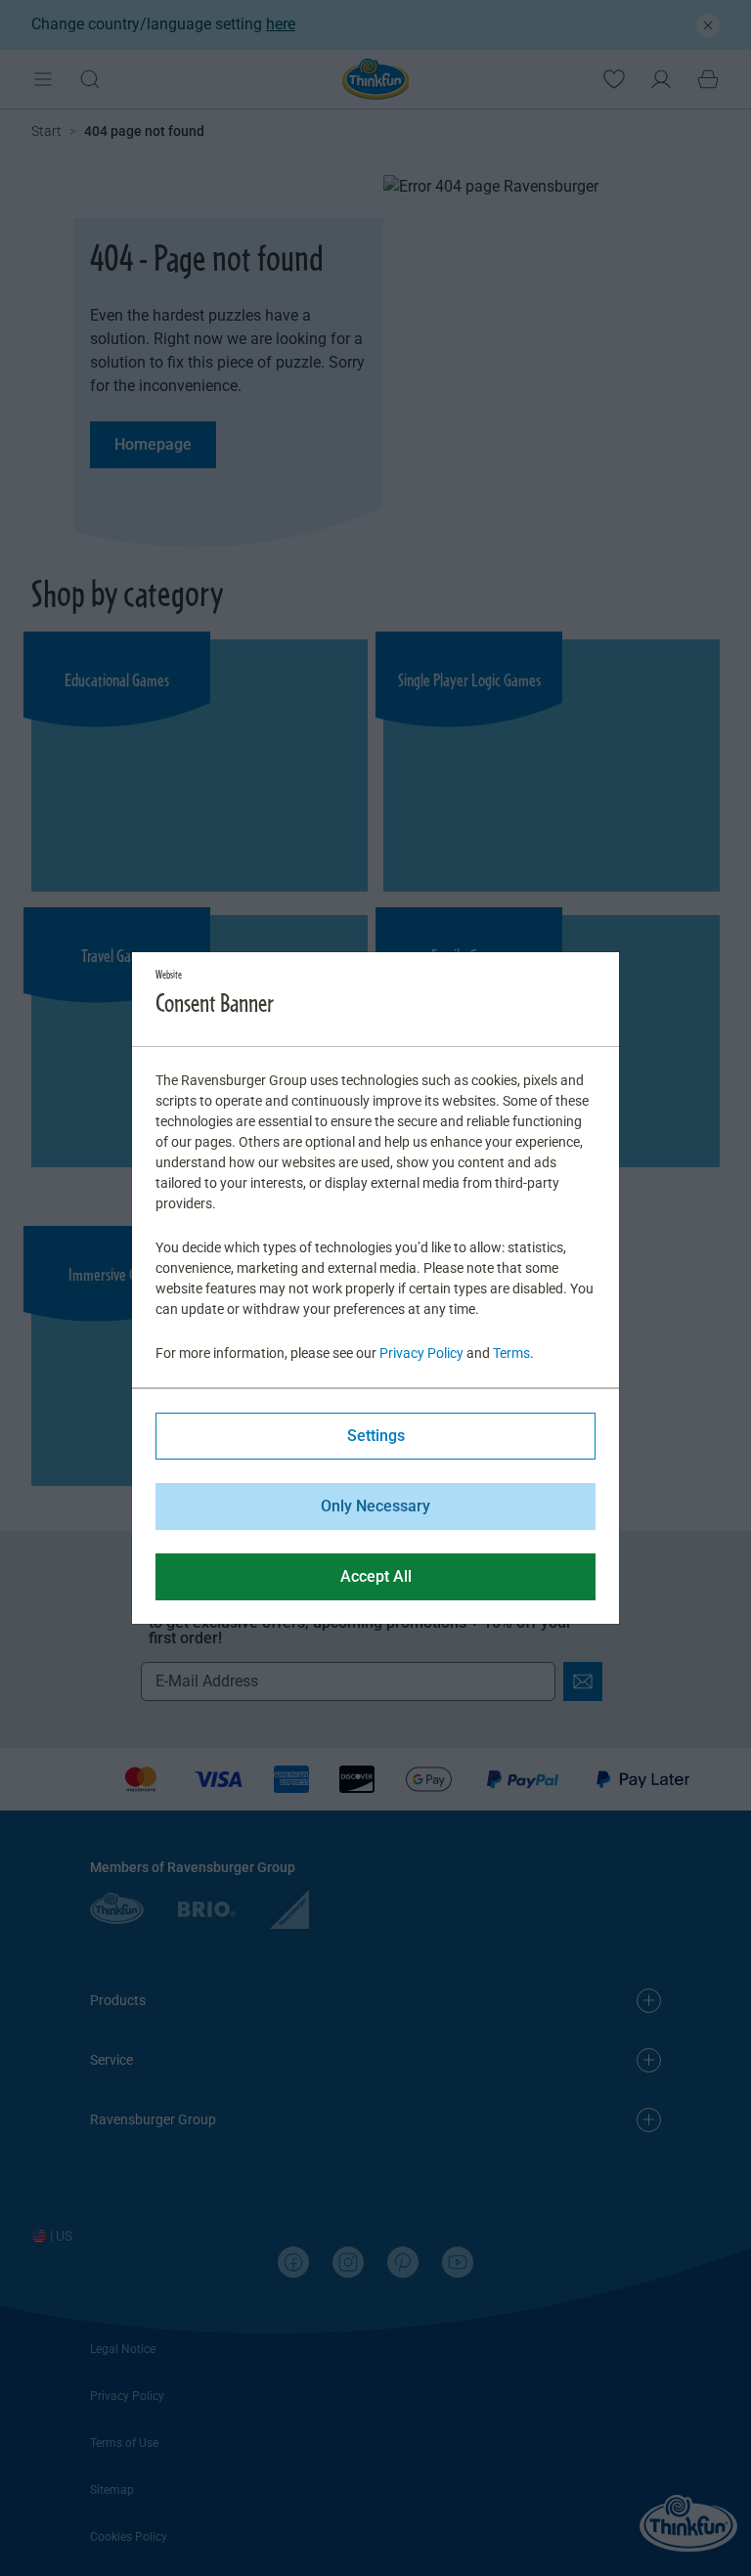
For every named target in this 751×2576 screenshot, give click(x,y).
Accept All (376, 1576)
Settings (376, 1436)
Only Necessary (375, 1506)
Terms (511, 1353)
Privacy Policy (421, 1353)
